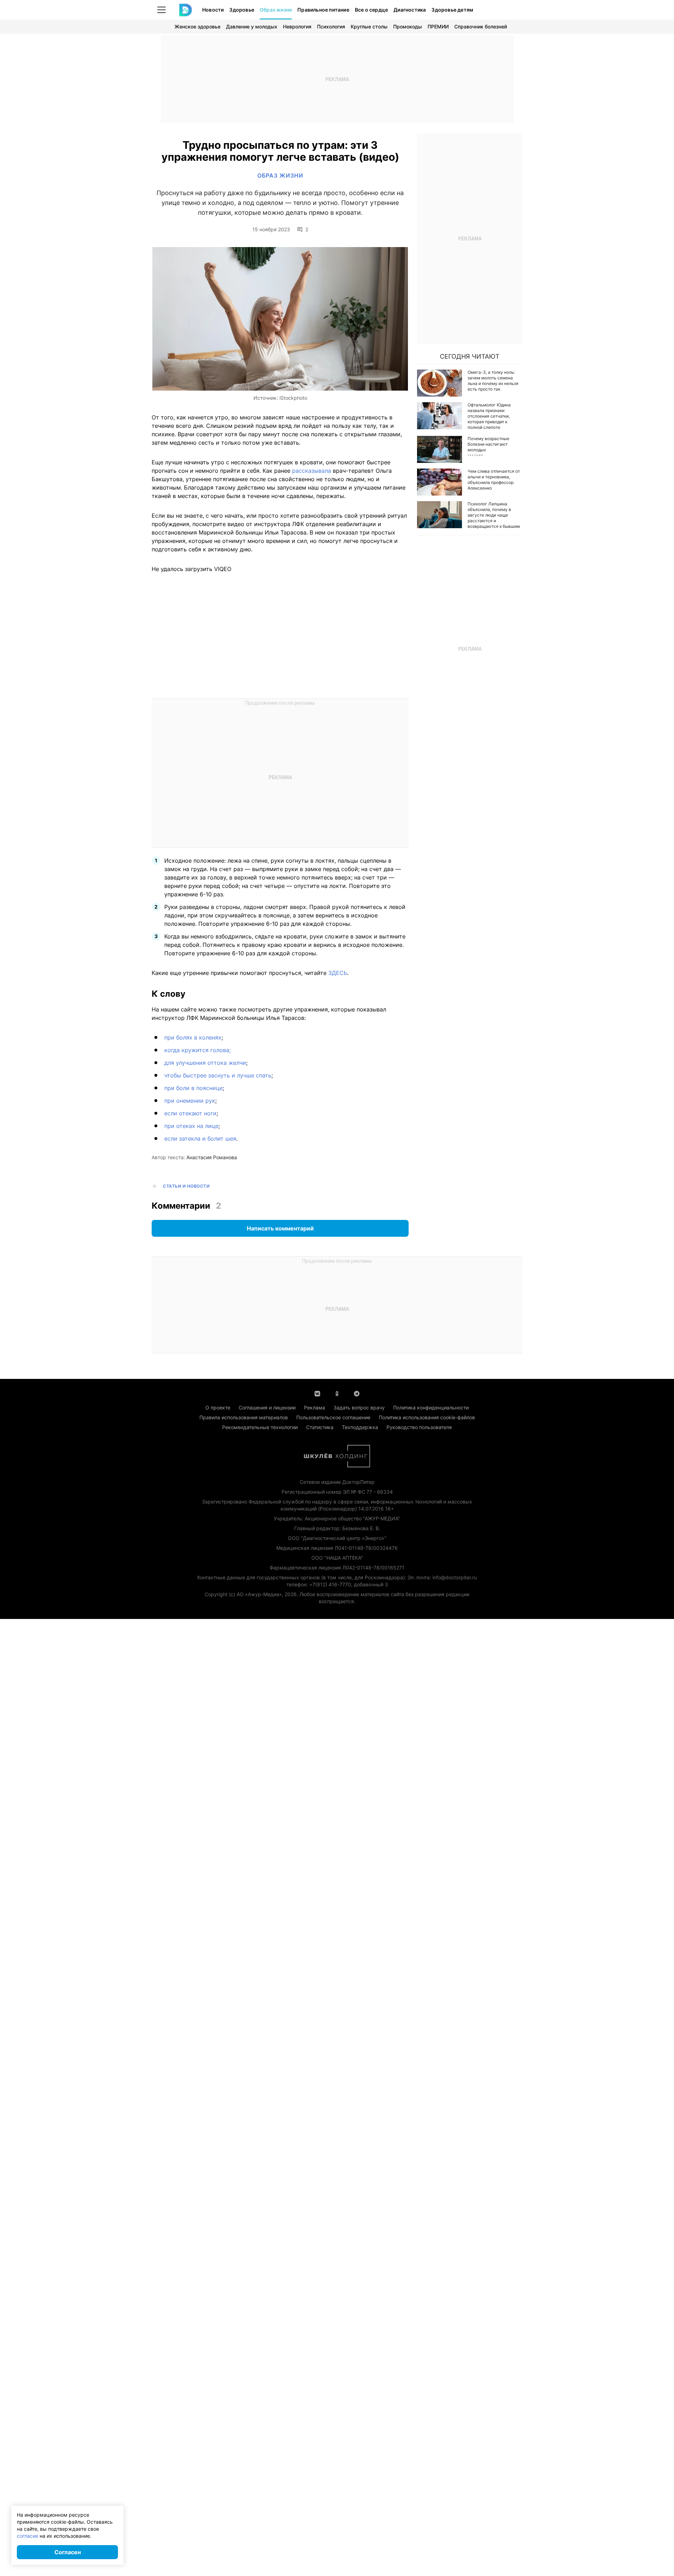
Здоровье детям (452, 10)
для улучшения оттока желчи (205, 1063)
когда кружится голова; (197, 1050)
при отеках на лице (191, 1126)
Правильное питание (323, 10)
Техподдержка (360, 1427)
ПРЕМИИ (438, 26)
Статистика (320, 1427)
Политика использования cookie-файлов (427, 1417)
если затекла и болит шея (200, 1138)
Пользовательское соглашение (333, 1417)
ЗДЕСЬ (338, 973)
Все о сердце (371, 10)
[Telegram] (357, 1393)
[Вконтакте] (317, 1393)
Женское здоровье (197, 26)
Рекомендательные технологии (260, 1427)
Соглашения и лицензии (267, 1407)
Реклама (315, 1407)
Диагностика (410, 10)
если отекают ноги (190, 1113)
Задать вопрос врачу (359, 1407)
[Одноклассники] (337, 1393)
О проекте (218, 1407)
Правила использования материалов (244, 1417)
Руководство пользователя (419, 1427)
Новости (213, 10)
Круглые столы (369, 26)
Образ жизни (276, 10)
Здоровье (242, 10)
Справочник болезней (481, 26)
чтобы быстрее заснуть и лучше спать (218, 1075)
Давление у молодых (252, 26)
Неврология (297, 26)
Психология (331, 26)
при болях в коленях (193, 1037)
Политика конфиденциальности (431, 1407)
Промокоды (408, 26)
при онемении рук (190, 1101)
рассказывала (312, 471)
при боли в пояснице (193, 1088)
